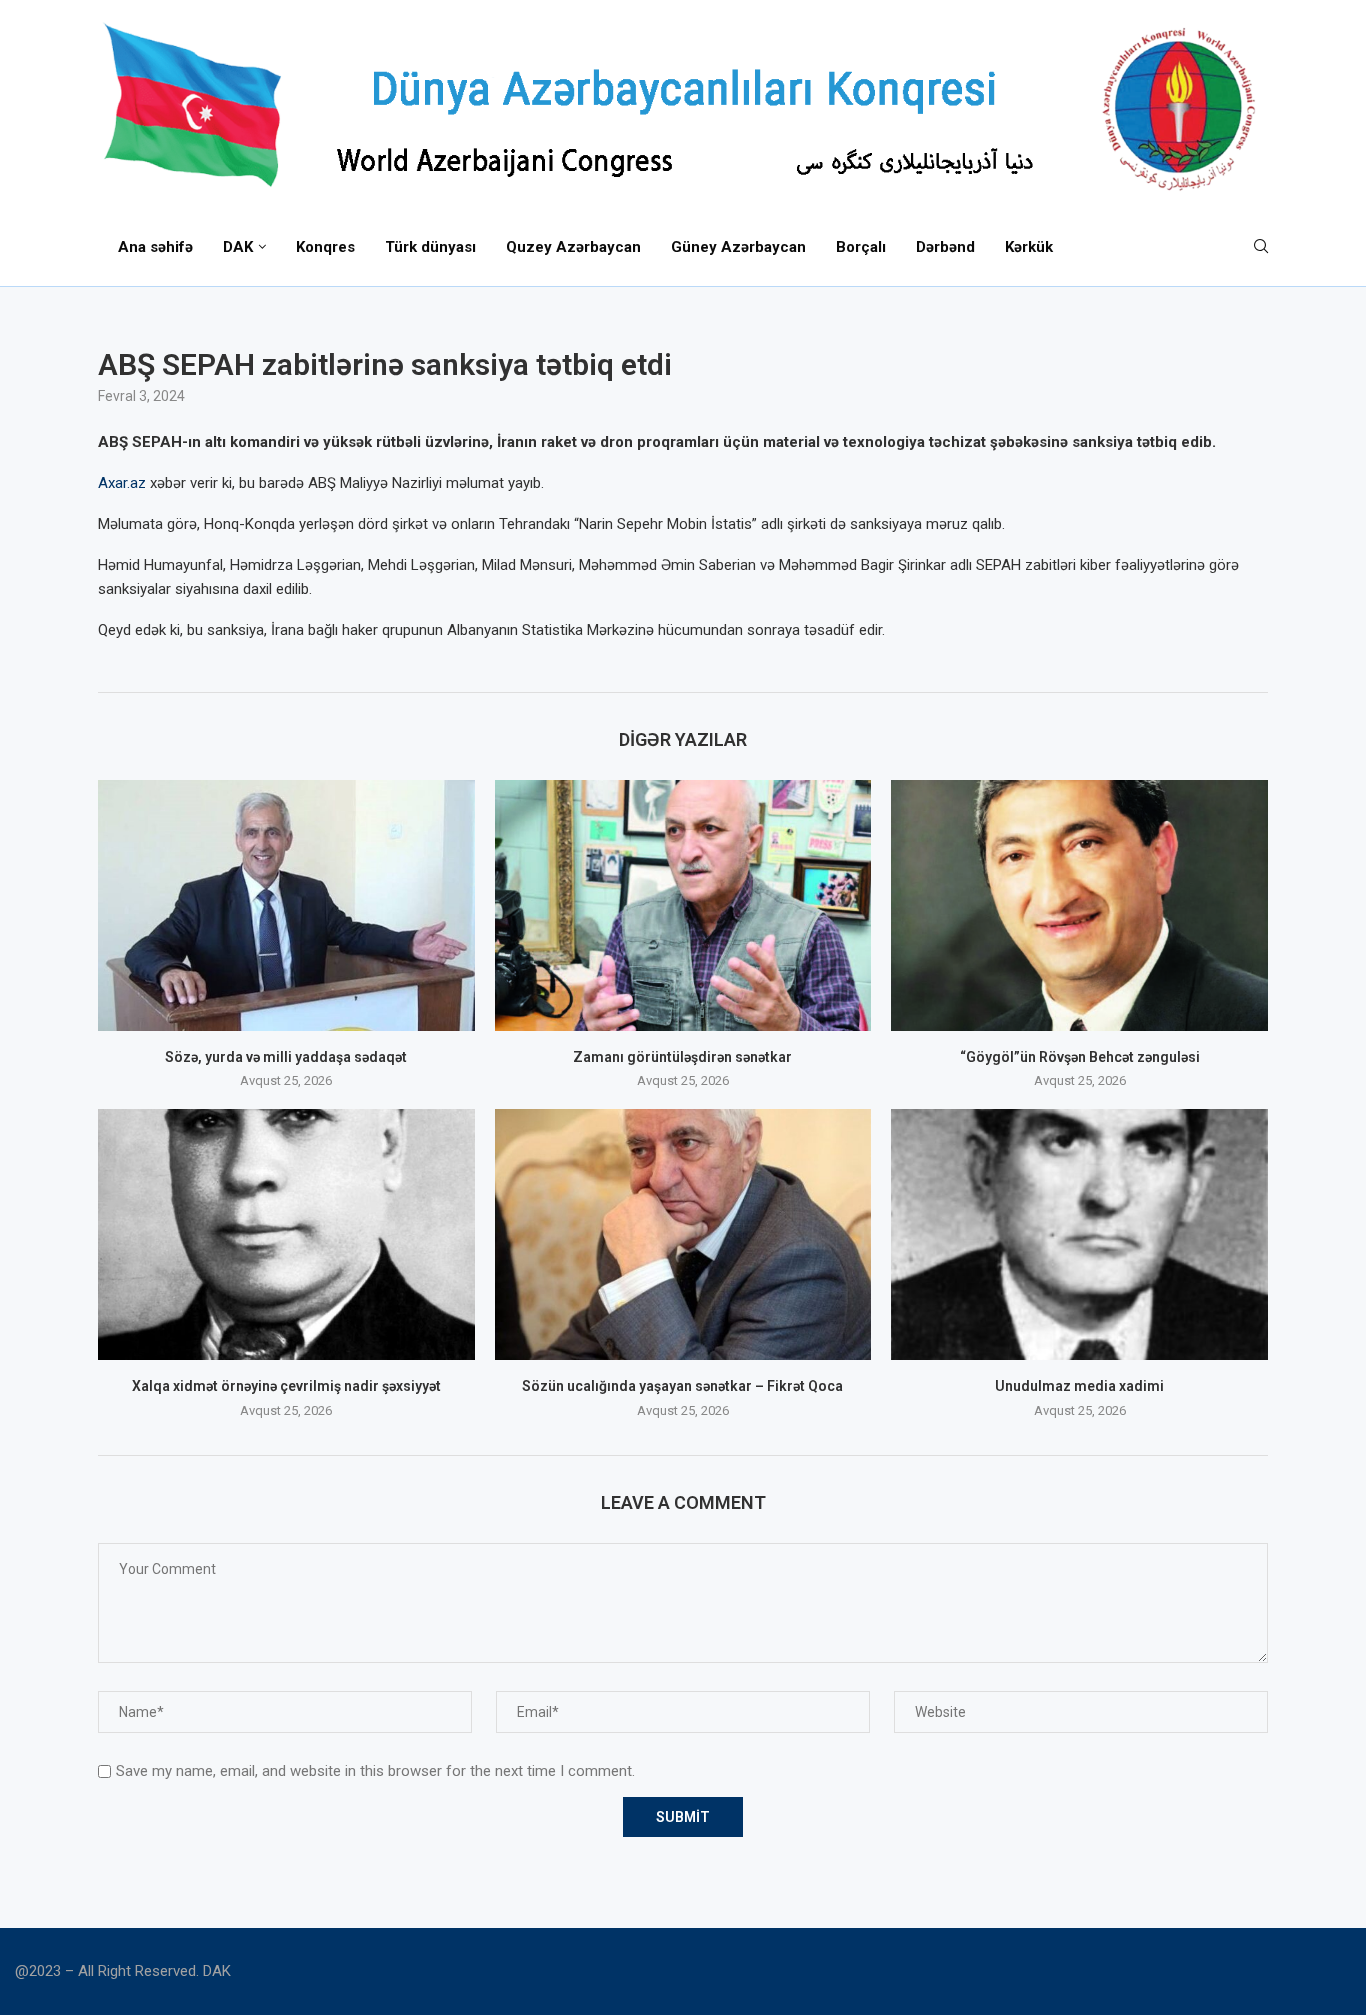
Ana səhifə (155, 247)
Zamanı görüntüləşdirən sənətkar (682, 1057)
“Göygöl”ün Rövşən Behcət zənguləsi (1080, 1057)
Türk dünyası (430, 247)
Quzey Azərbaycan (573, 247)
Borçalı (861, 247)
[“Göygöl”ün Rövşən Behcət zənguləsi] (1079, 905)
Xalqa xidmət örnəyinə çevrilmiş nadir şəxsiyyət (286, 1386)
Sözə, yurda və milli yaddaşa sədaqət (286, 1057)
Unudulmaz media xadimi (1079, 1386)
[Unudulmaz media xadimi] (1079, 1234)
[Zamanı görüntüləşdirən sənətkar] (683, 905)
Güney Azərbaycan (738, 247)
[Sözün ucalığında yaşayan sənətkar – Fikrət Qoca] (683, 1234)
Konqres (325, 247)
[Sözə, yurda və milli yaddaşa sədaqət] (286, 905)
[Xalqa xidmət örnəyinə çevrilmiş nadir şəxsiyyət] (286, 1234)
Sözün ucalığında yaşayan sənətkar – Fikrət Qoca (682, 1386)
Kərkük (1029, 247)
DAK (238, 247)
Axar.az (122, 483)
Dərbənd (945, 247)
